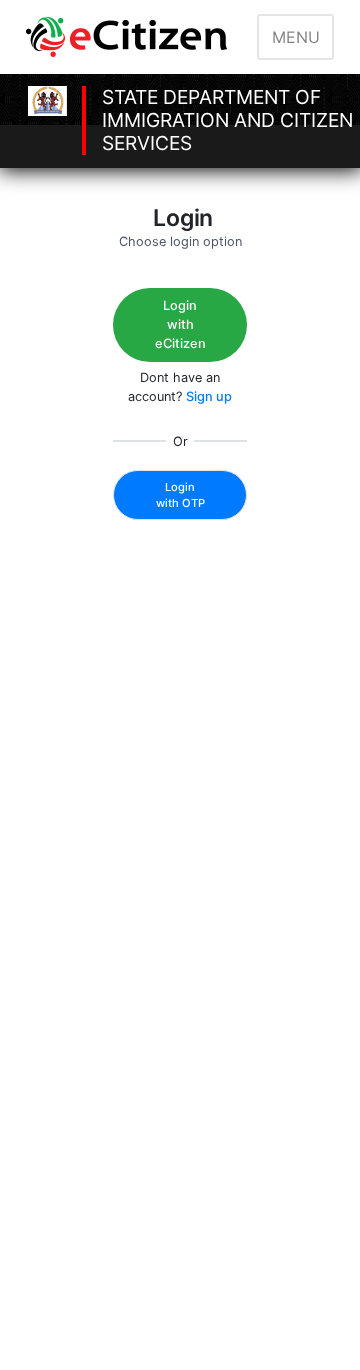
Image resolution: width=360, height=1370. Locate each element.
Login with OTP (180, 495)
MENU (296, 37)
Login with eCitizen (180, 324)
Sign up (209, 396)
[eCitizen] (130, 37)
